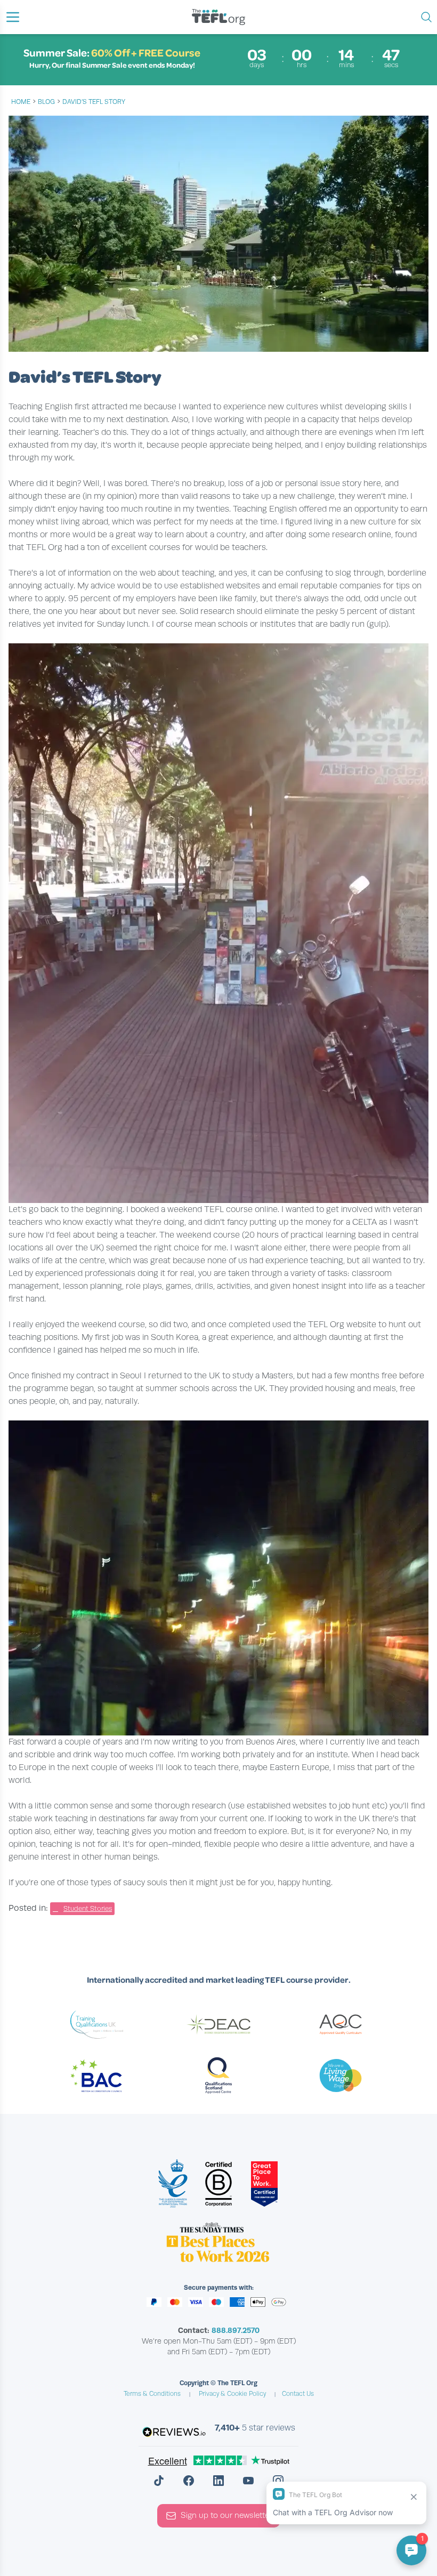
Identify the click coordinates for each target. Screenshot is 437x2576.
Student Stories (88, 1909)
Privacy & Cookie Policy (232, 2394)
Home (21, 102)
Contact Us (298, 2394)
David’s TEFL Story (94, 102)
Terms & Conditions (152, 2394)
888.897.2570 (236, 2330)
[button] (13, 17)
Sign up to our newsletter (226, 2515)
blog (46, 102)
